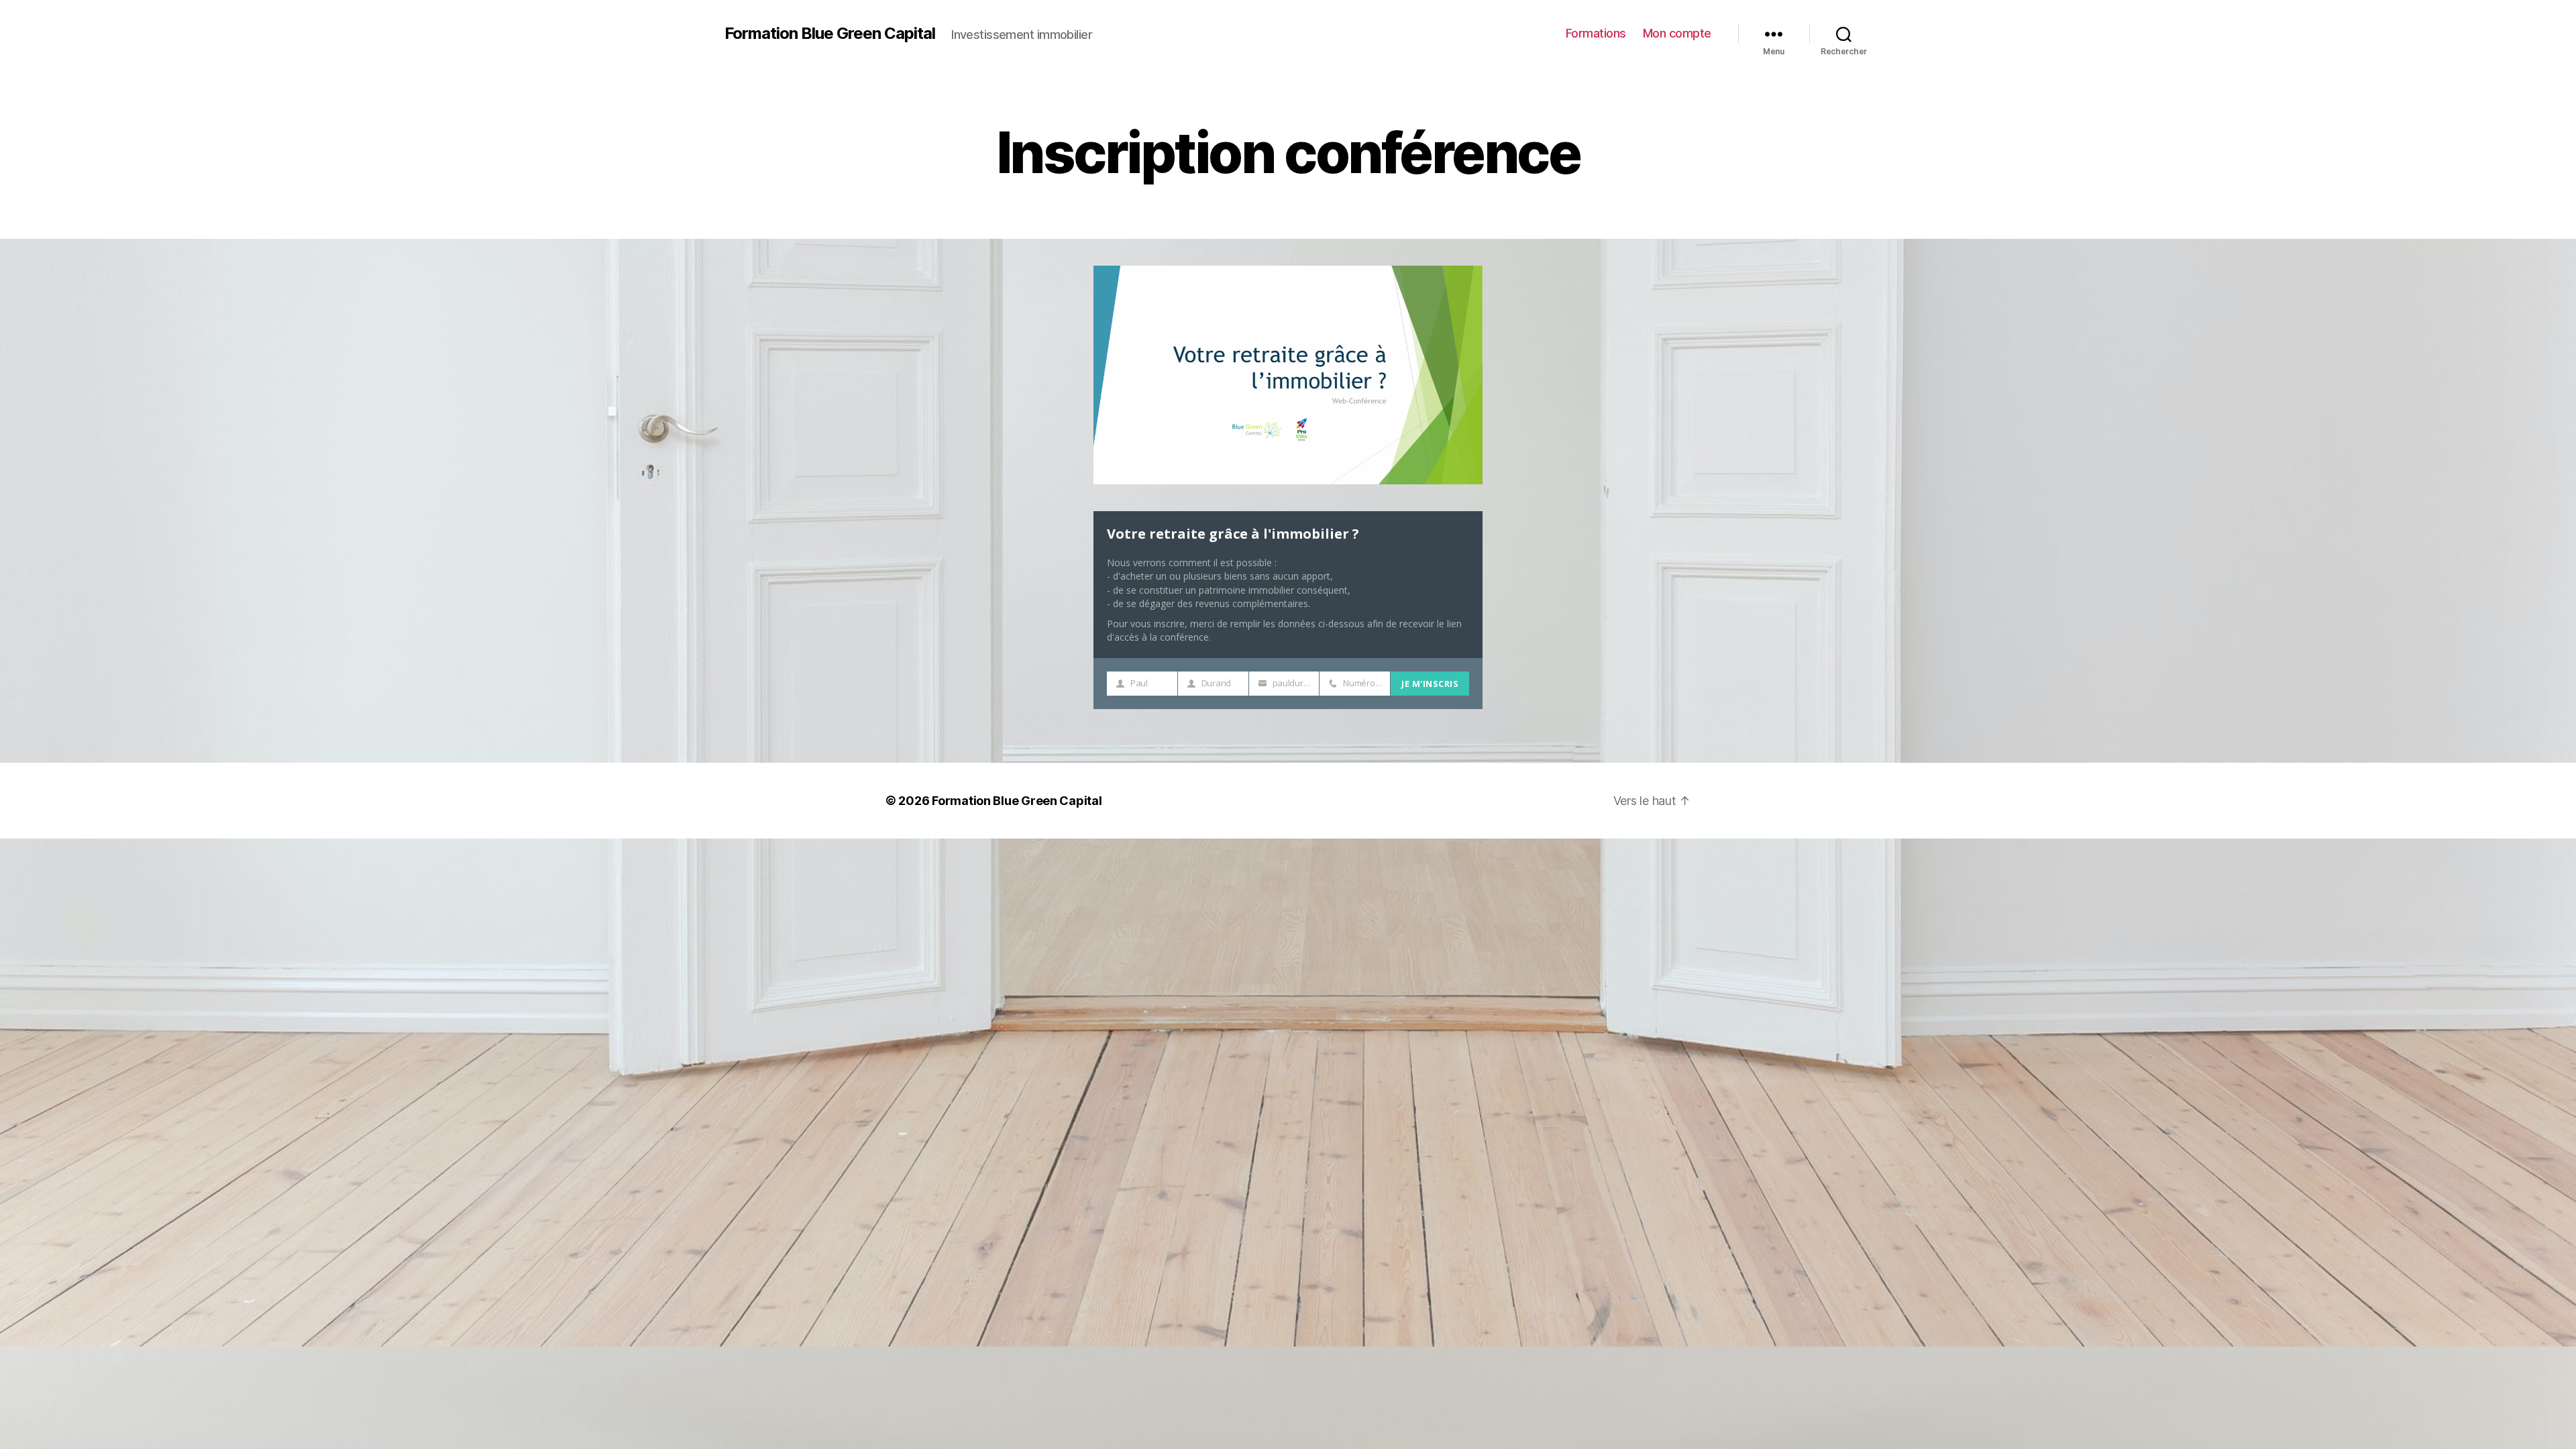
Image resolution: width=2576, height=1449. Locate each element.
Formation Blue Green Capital (830, 34)
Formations (1596, 33)
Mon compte (1677, 33)
